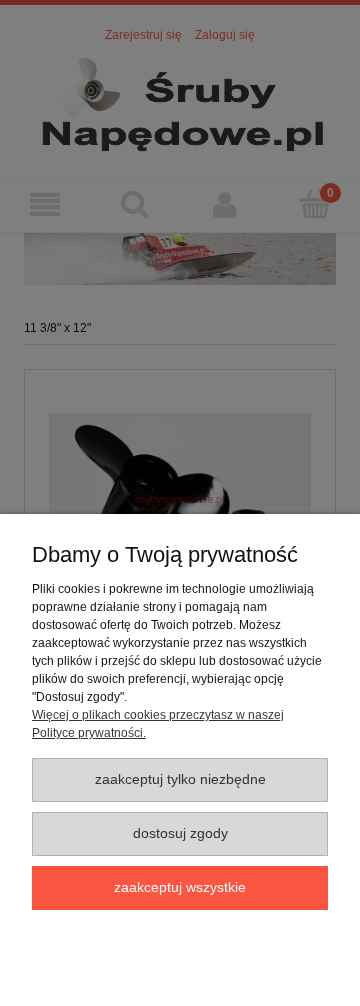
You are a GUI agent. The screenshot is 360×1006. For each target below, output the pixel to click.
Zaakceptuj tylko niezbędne (180, 779)
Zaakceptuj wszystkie (180, 887)
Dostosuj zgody (180, 833)
